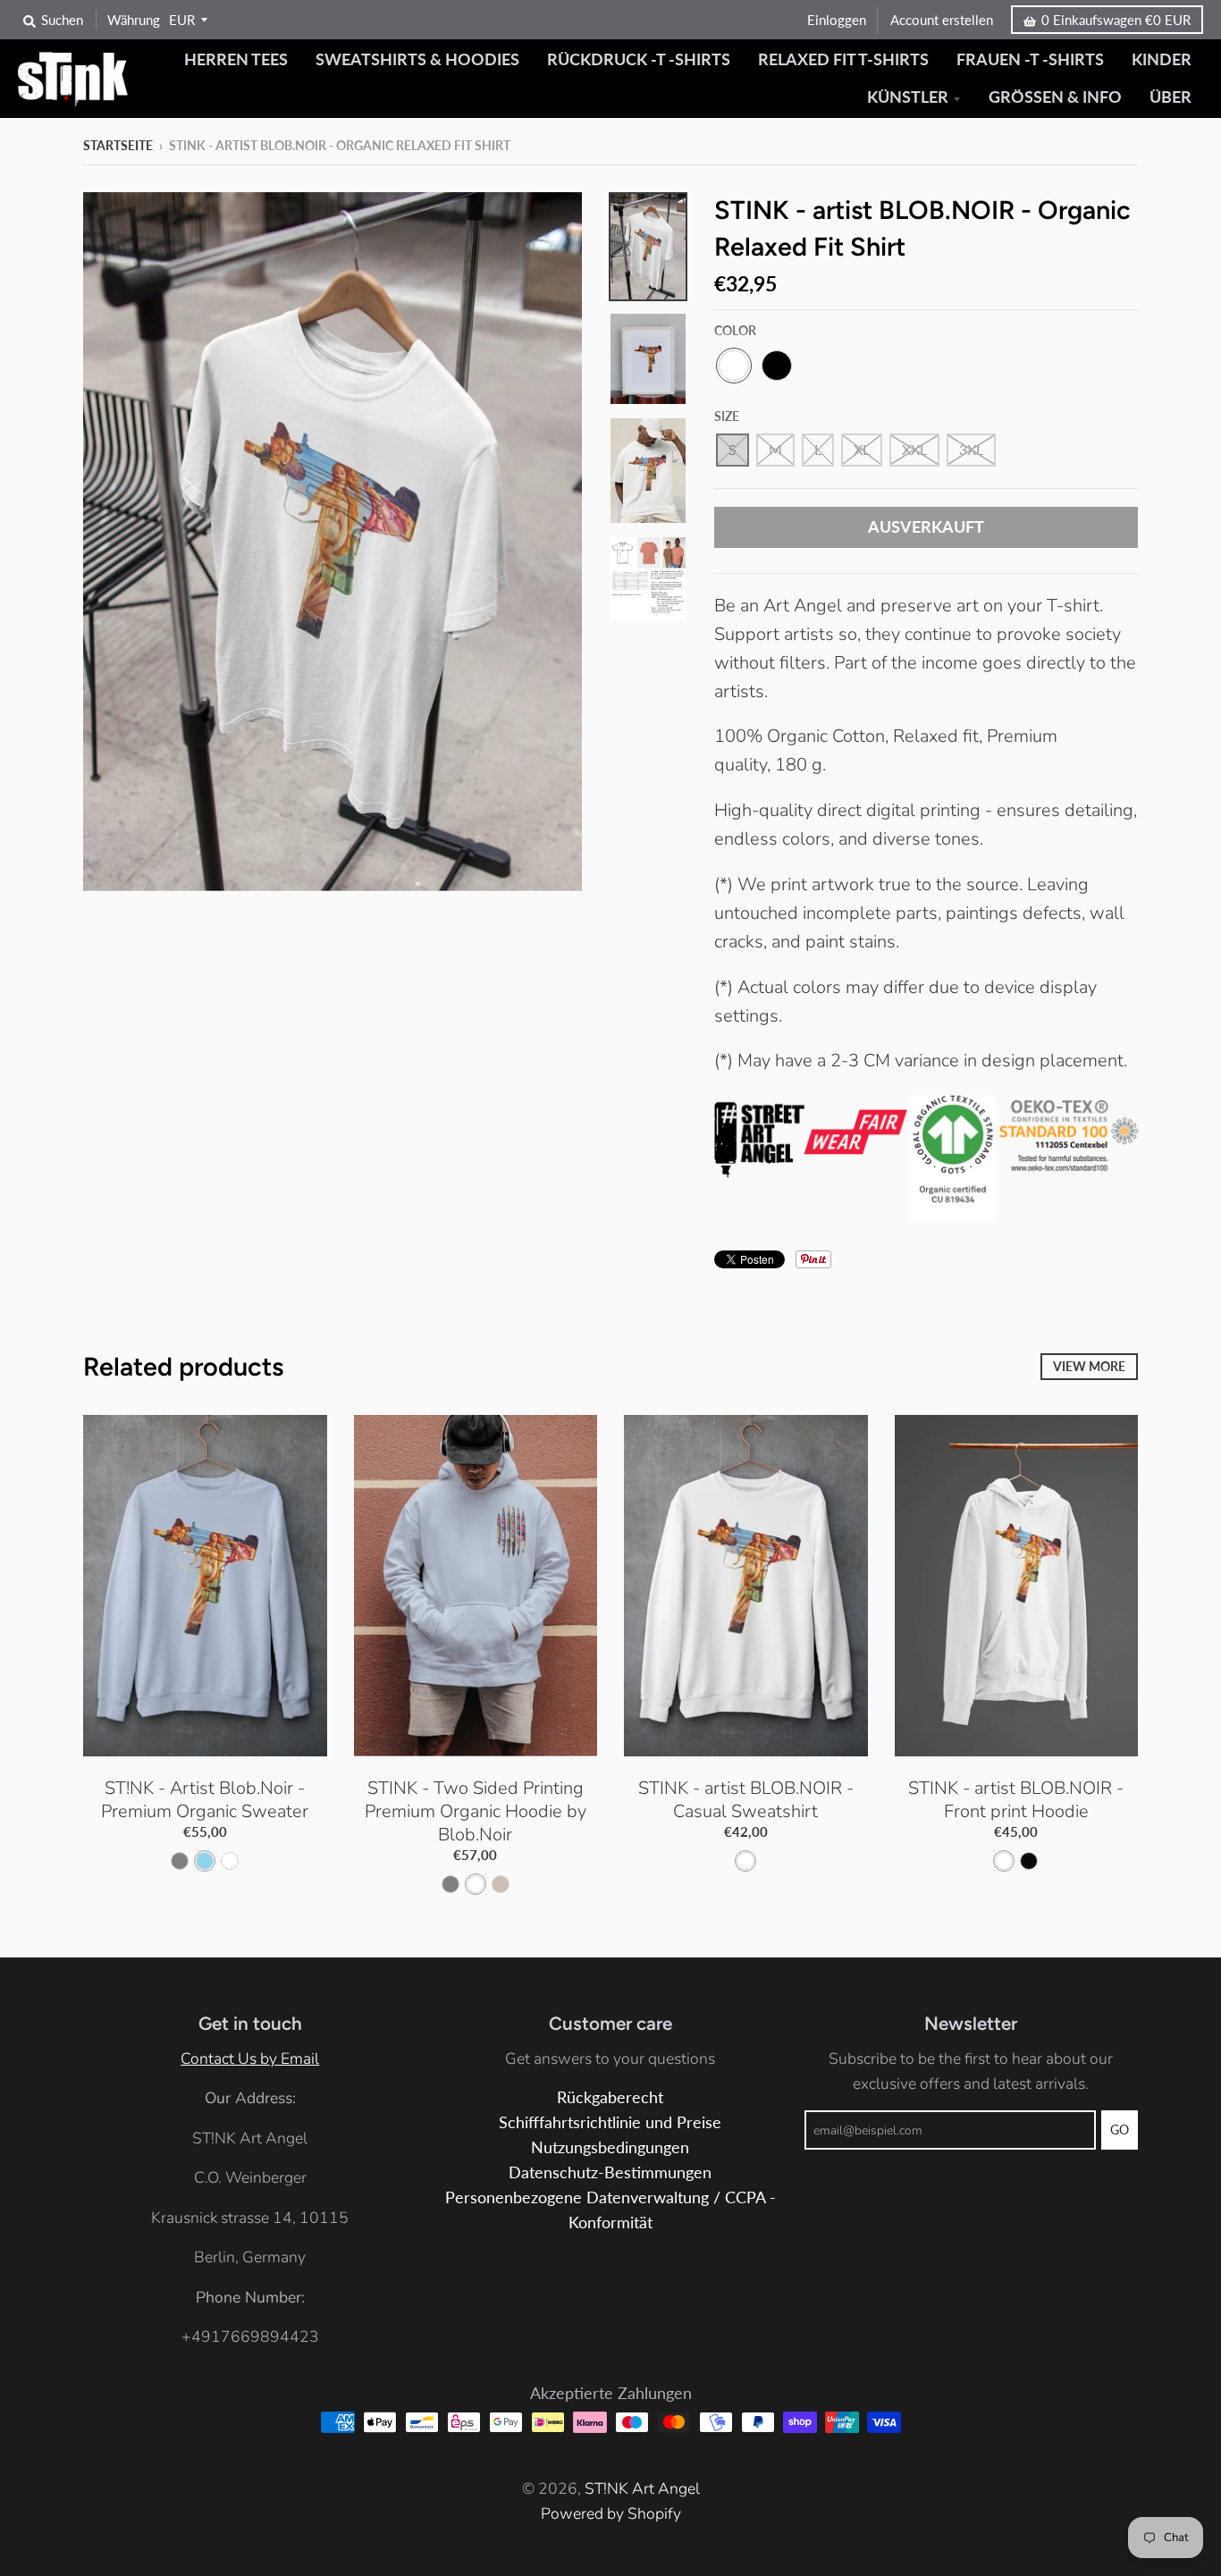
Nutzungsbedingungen (610, 2147)
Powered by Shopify (611, 2513)
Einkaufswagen (1116, 20)
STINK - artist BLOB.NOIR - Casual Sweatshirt (746, 1800)
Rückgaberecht (610, 2097)
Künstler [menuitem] (908, 97)
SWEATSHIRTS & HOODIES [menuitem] (417, 59)
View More (1089, 1366)
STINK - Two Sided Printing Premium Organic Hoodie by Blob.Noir (476, 1811)
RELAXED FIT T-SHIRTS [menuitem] (843, 59)
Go (1120, 2130)
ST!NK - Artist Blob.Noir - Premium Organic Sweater (205, 1800)
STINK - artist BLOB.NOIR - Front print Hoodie (1016, 1800)
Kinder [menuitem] (1162, 59)
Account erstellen (942, 20)
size (727, 416)
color (735, 330)
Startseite (118, 145)
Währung (134, 20)
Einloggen (837, 20)
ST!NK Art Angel (642, 2488)
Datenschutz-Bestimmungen (610, 2172)
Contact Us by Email (250, 2058)
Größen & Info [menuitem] (1055, 97)
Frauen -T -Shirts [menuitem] (1030, 59)
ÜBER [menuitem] (1170, 97)
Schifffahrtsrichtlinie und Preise (610, 2122)
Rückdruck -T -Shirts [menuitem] (639, 59)
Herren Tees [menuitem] (236, 59)
